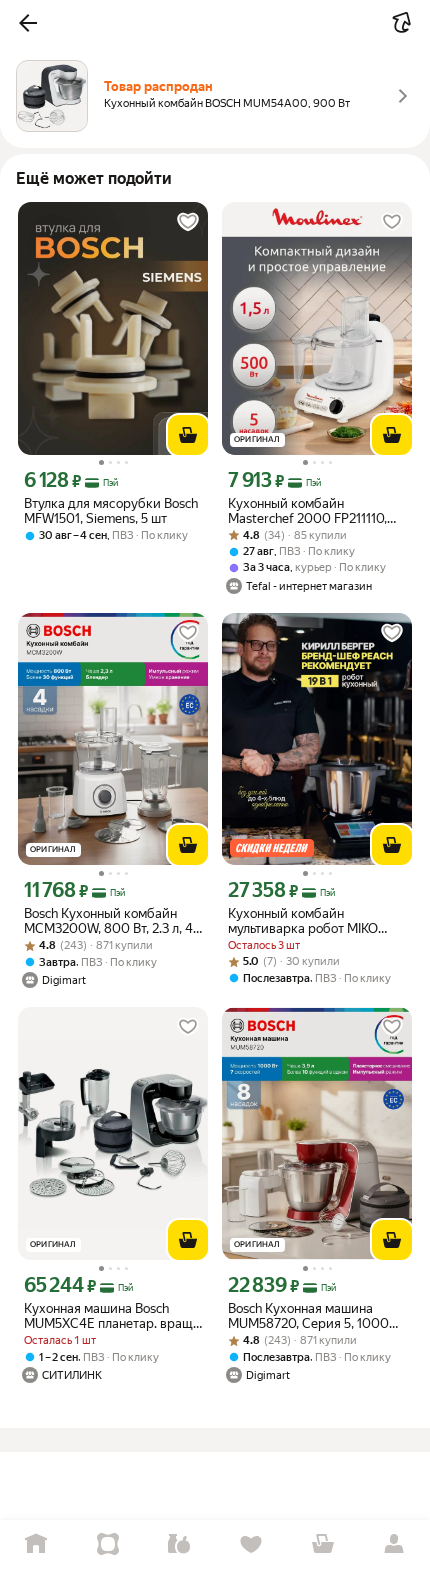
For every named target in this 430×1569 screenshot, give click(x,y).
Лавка (179, 1544)
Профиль (394, 1544)
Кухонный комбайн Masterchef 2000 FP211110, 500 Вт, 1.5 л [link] (307, 511)
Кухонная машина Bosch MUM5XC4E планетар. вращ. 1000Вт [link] (110, 1316)
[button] (28, 23)
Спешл (108, 1544)
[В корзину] (188, 435)
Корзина (323, 1544)
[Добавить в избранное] (188, 222)
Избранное (251, 1544)
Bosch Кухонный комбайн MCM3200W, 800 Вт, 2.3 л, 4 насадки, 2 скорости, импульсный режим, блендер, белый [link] (108, 921)
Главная (36, 1544)
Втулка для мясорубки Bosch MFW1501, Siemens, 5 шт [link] (111, 511)
